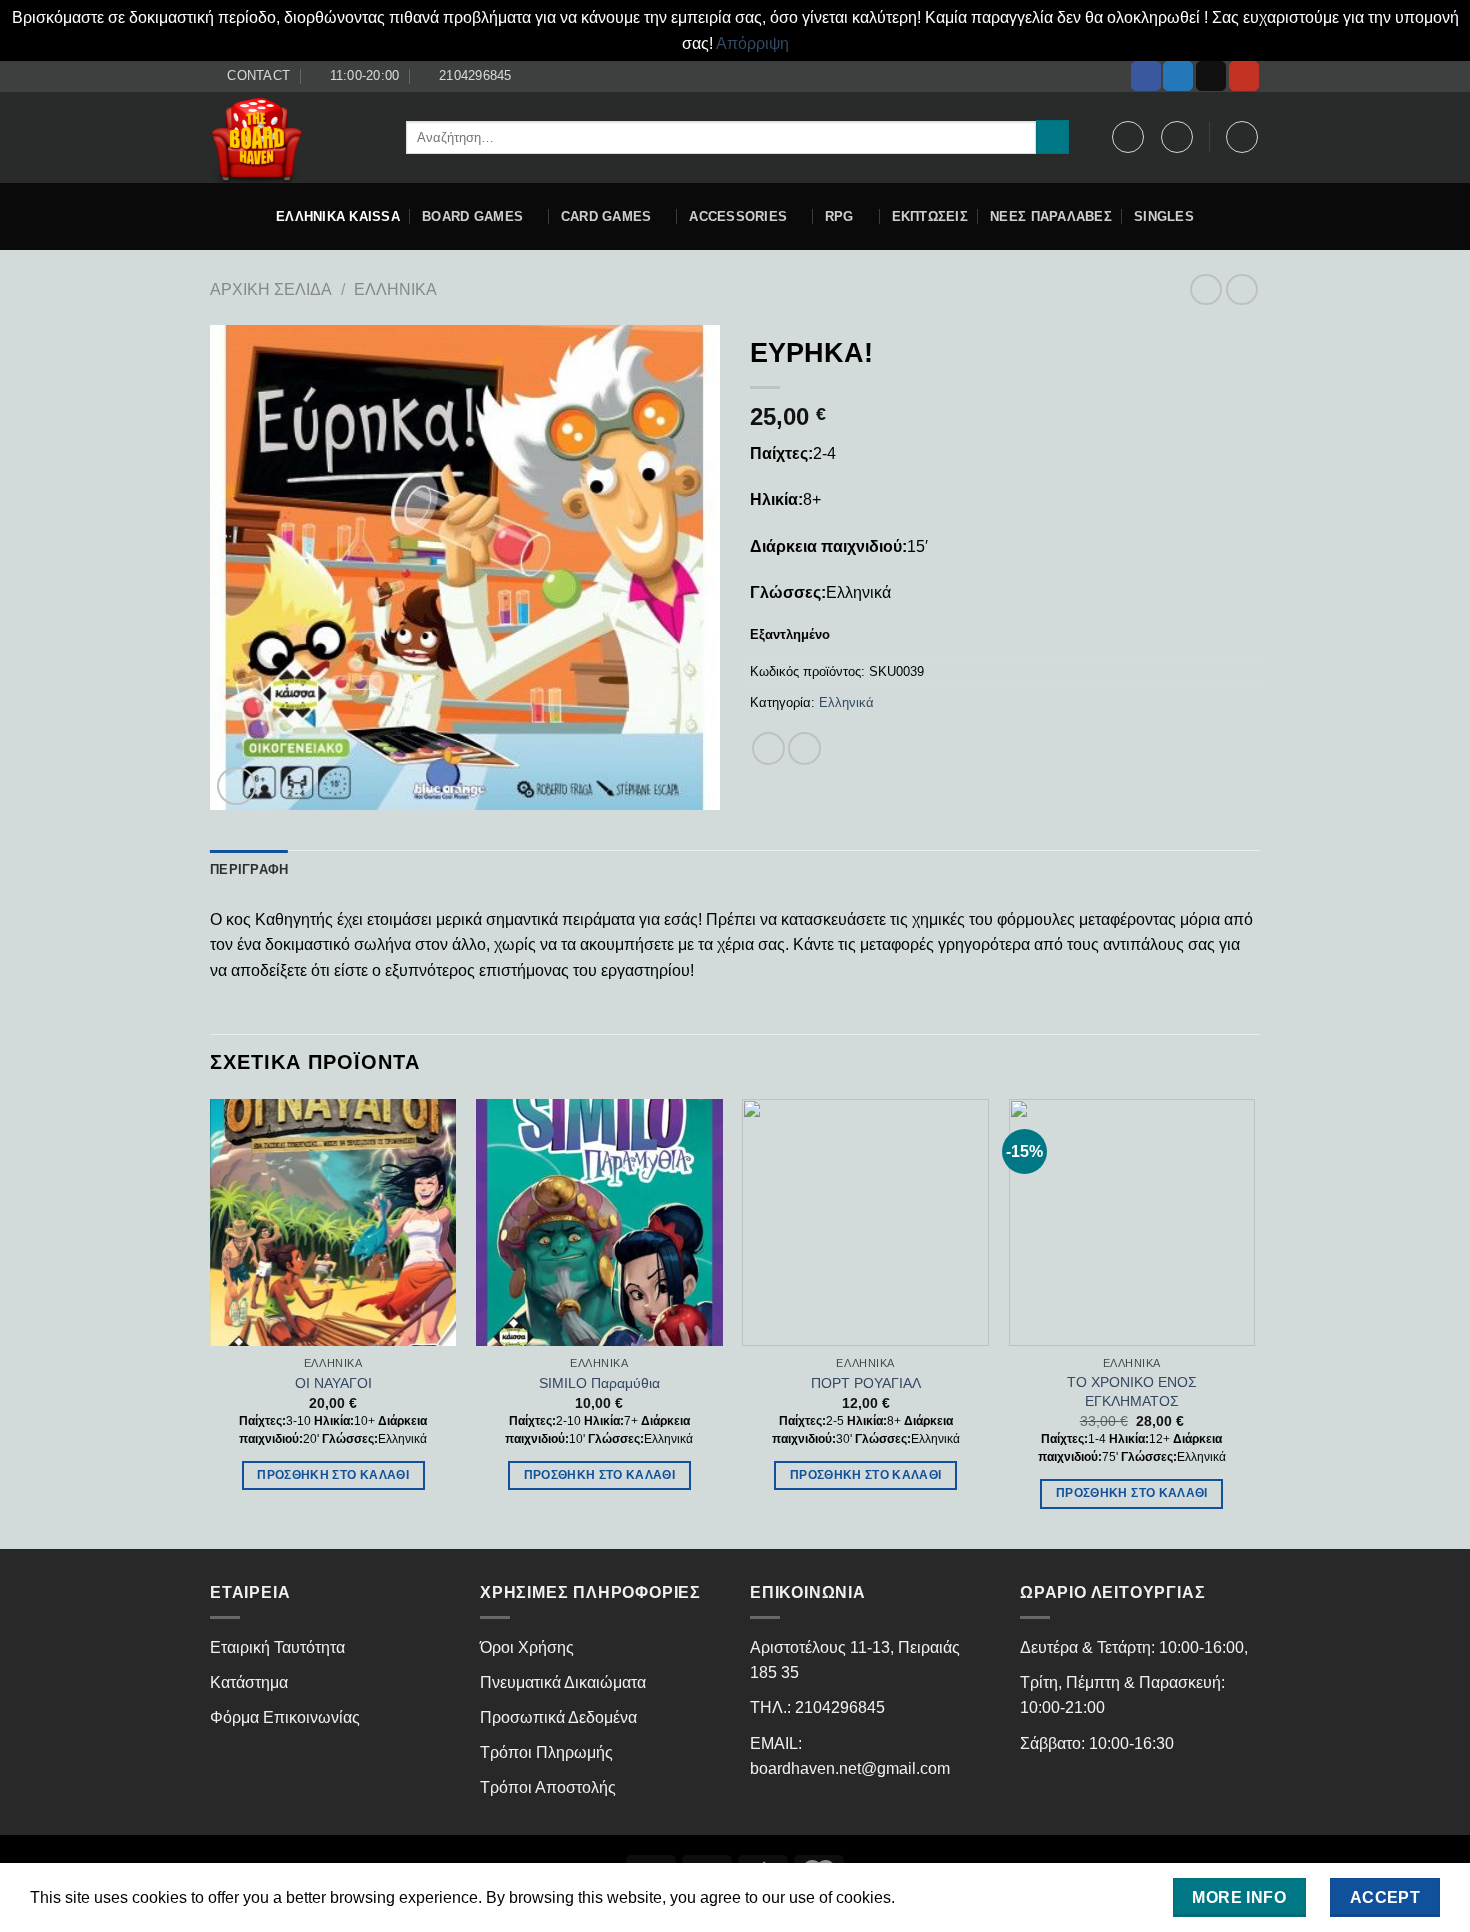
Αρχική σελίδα (271, 289)
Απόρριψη (752, 43)
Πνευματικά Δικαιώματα (563, 1682)
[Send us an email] (1211, 76)
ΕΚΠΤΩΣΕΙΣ (930, 216)
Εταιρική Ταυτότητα (277, 1647)
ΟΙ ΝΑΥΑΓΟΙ (333, 1383)
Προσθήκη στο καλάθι (333, 1475)
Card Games (606, 216)
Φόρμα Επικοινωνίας (285, 1717)
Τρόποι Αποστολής (548, 1787)
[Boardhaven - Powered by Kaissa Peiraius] (293, 137)
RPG (839, 216)
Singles (1164, 216)
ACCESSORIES (738, 216)
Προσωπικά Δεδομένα (558, 1717)
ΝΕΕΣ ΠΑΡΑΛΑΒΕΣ (1051, 216)
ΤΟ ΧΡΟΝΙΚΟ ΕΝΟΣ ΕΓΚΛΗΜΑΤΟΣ (1132, 1391)
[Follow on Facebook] (1146, 76)
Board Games (472, 216)
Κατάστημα (249, 1682)
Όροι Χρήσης (527, 1647)
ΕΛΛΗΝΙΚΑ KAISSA (338, 216)
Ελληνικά (395, 289)
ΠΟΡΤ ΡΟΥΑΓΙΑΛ (866, 1383)
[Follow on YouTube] (1244, 76)
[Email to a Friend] (804, 748)
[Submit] (1052, 137)
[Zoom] (236, 786)
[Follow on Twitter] (1178, 76)
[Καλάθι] (1242, 137)
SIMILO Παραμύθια (599, 1383)
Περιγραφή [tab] (249, 869)
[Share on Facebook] (768, 748)
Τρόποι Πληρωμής (546, 1752)
